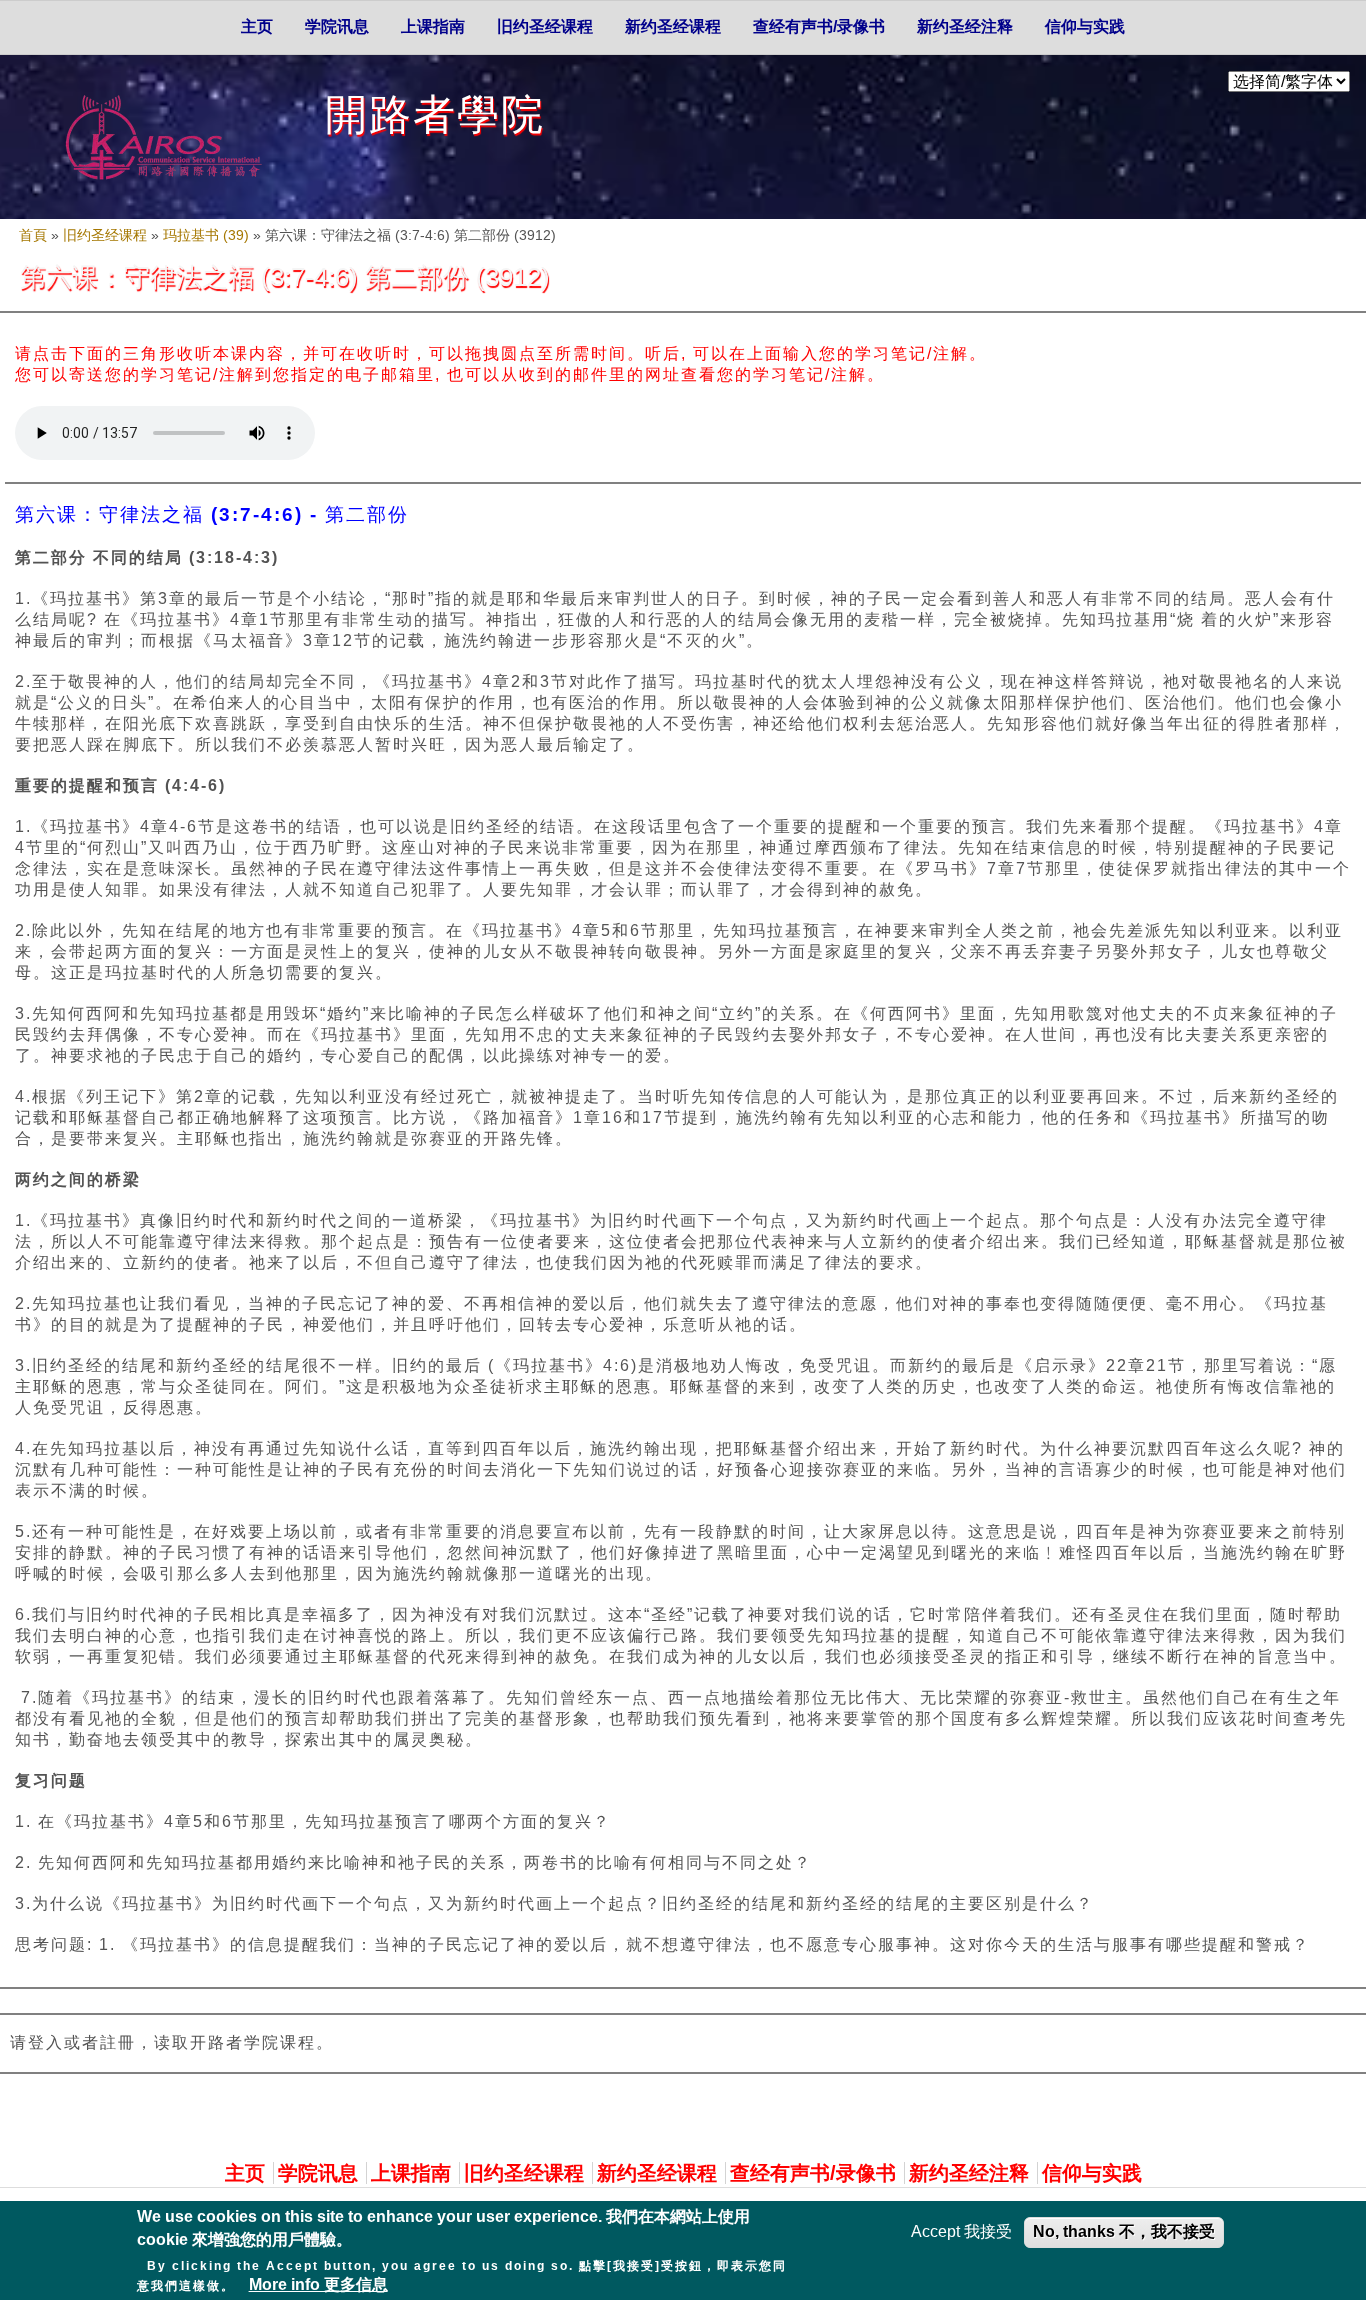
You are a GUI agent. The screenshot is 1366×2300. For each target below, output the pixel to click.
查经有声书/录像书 (819, 26)
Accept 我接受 (961, 2231)
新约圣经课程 (673, 26)
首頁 (33, 235)
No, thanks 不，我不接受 (1124, 2231)
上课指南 (433, 26)
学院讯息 (337, 26)
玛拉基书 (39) (206, 235)
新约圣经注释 (965, 26)
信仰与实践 (1085, 26)
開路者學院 (435, 114)
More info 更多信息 (318, 2284)
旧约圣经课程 (545, 26)
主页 (257, 26)
